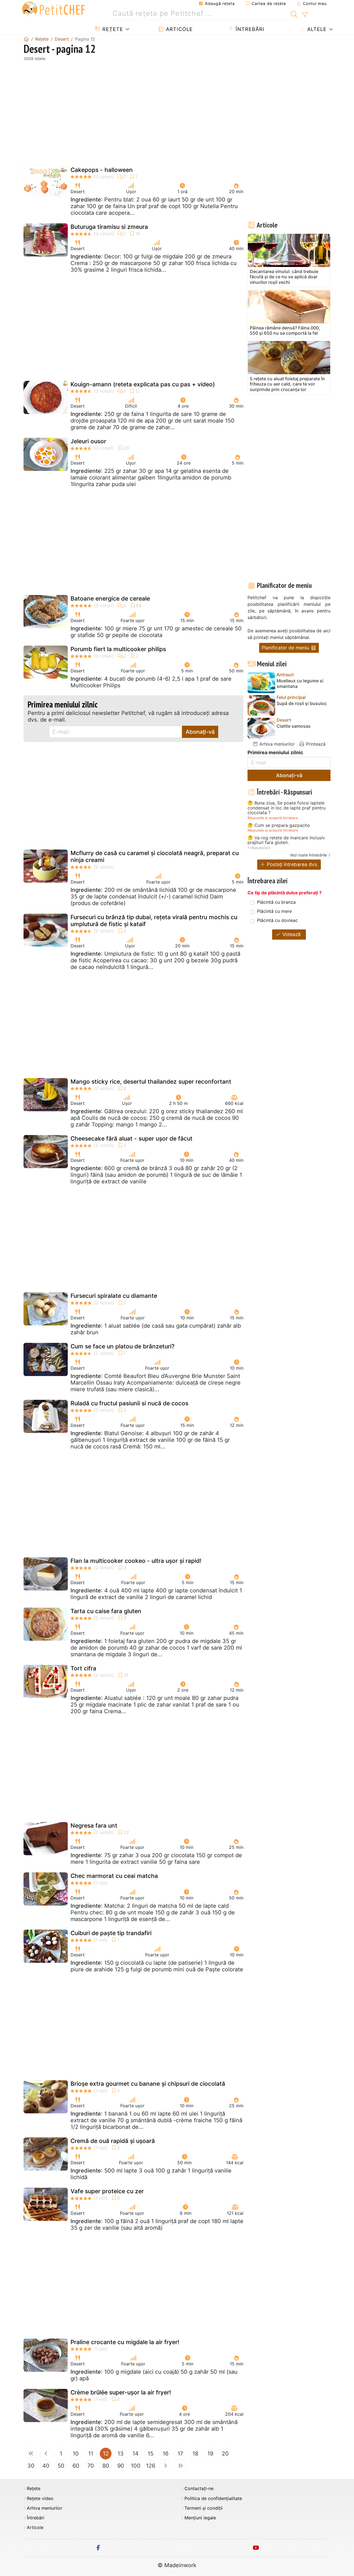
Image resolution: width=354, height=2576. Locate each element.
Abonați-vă (200, 732)
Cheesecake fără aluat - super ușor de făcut (132, 1138)
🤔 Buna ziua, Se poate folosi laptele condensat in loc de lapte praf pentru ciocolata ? (287, 808)
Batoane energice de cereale (110, 598)
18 (195, 2454)
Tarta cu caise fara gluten (106, 1611)
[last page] (180, 2466)
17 (180, 2454)
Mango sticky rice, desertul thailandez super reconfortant (151, 1082)
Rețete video (40, 2498)
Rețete (112, 29)
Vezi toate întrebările (308, 855)
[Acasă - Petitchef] (26, 39)
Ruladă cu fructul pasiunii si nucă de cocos (129, 1403)
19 (210, 2454)
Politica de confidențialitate (213, 2498)
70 (91, 2466)
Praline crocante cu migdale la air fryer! (125, 2342)
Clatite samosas (294, 726)
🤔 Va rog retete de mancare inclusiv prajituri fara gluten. (286, 840)
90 (121, 2466)
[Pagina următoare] (165, 2466)
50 (61, 2466)
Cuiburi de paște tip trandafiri (111, 1933)
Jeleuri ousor (88, 441)
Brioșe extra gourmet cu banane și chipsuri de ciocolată (148, 2084)
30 (31, 2466)
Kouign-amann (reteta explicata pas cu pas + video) (143, 384)
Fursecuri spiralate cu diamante (114, 1296)
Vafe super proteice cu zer (107, 2191)
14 (136, 2454)
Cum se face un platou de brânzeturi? (123, 1346)
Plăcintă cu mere (274, 911)
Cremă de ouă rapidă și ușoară (113, 2141)
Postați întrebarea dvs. (292, 864)
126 (151, 2466)
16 (166, 2454)
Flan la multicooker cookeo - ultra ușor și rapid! (136, 1561)
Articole (179, 29)
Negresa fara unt (94, 1826)
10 (76, 2454)
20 (225, 2454)
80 (106, 2466)
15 (151, 2454)
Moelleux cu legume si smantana (300, 683)
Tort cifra (83, 1668)
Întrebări (249, 29)
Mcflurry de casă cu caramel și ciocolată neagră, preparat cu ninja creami (155, 856)
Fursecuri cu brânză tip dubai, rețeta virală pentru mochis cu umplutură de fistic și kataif (154, 921)
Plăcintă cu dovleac (277, 920)
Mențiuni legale (200, 2518)
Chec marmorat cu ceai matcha (114, 1876)
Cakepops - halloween (102, 170)
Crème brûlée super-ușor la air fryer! (121, 2392)
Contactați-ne (199, 2489)
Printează (315, 744)
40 (46, 2466)
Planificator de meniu (286, 648)
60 (76, 2466)
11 (91, 2454)
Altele (316, 29)
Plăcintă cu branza (276, 902)
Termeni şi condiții (204, 2508)
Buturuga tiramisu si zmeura (109, 227)
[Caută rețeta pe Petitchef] (294, 14)
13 (121, 2454)
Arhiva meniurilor (276, 744)
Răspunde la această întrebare (273, 818)
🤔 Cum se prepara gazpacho (279, 826)
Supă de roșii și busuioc (302, 703)
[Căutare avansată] (305, 15)
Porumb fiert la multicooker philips (118, 649)
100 (136, 2466)
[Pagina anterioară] (46, 2454)
